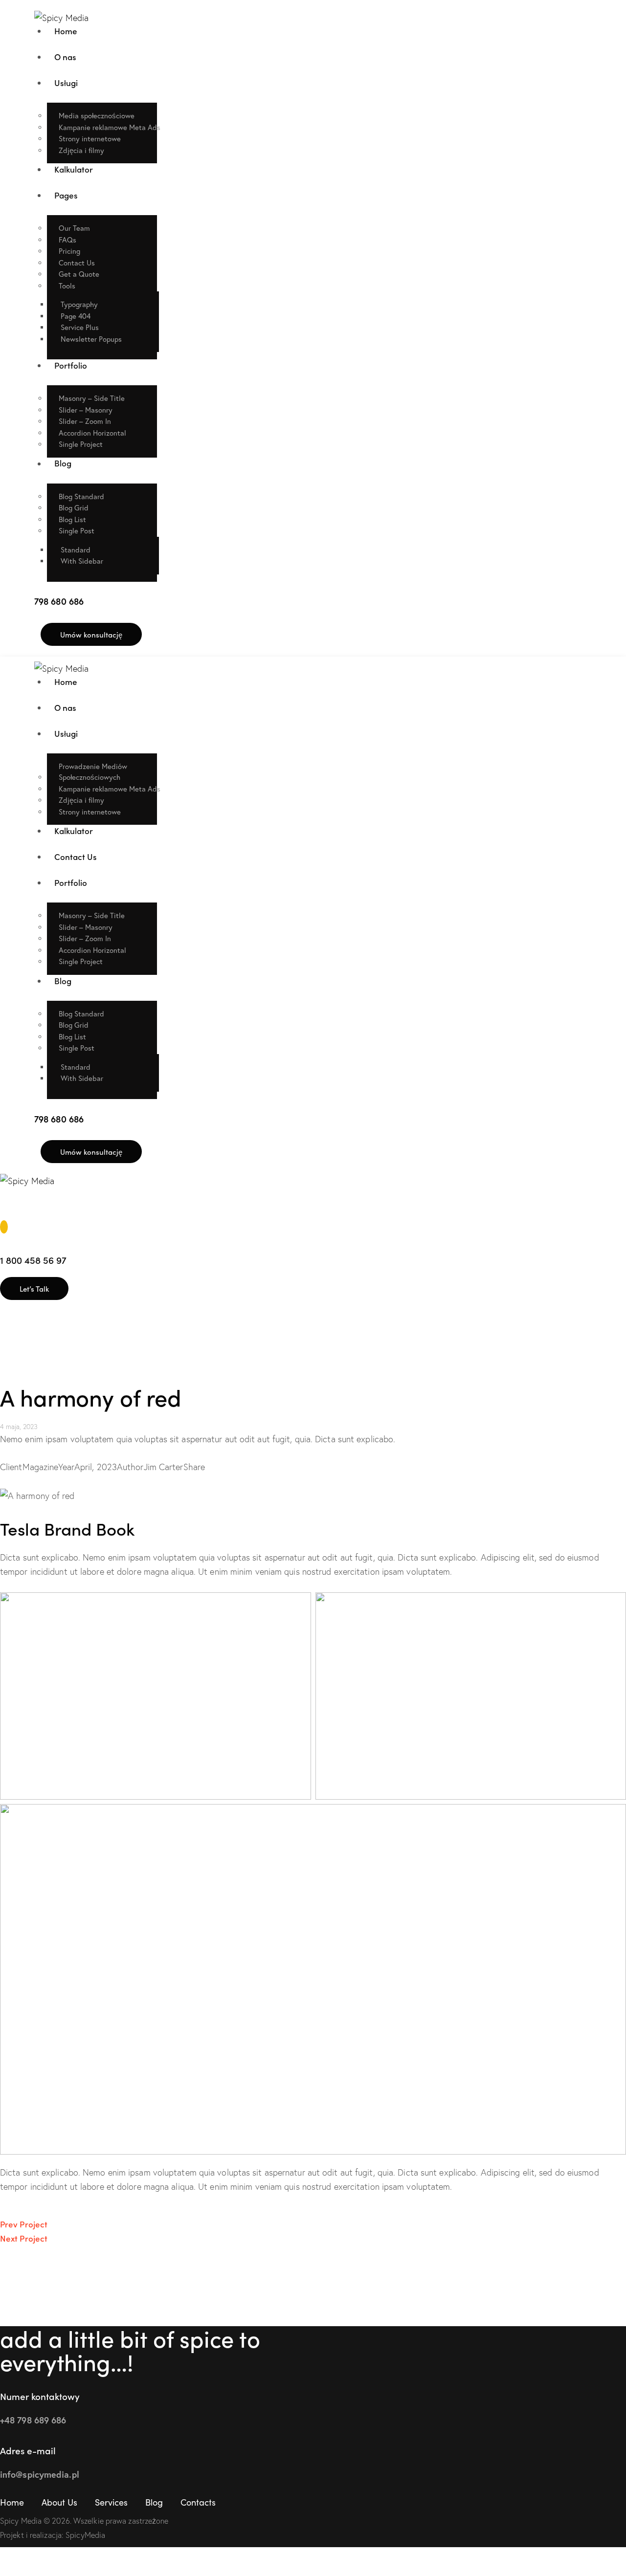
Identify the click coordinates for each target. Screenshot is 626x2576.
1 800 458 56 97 (33, 1260)
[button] (5, 1210)
